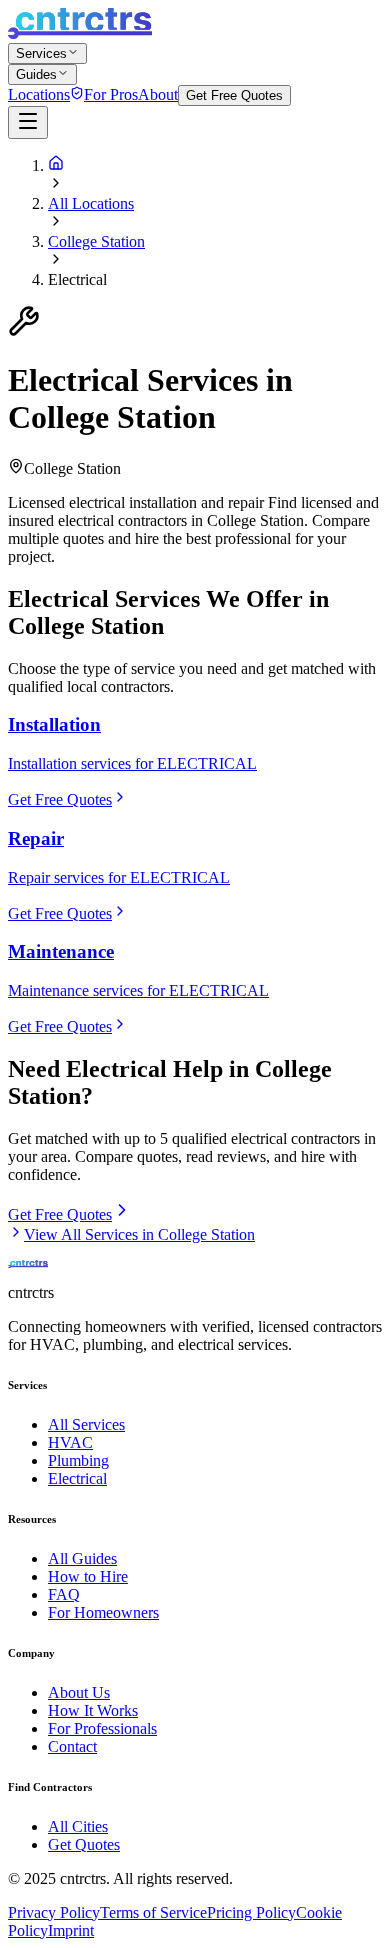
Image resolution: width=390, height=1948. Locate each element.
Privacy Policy (54, 1912)
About (158, 94)
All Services (86, 1424)
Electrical (77, 1478)
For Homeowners (103, 1612)
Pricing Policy (251, 1912)
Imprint (71, 1930)
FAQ (64, 1594)
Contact (72, 1746)
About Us (79, 1692)
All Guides (82, 1558)
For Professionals (102, 1728)
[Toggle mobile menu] (28, 122)
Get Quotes (84, 1844)
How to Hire (88, 1576)
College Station (96, 241)
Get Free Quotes (234, 95)
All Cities (78, 1826)
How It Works (93, 1710)
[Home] (56, 165)
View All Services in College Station (139, 1234)
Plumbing (78, 1460)
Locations (39, 94)
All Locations (91, 203)
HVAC (70, 1442)
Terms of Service (153, 1912)
